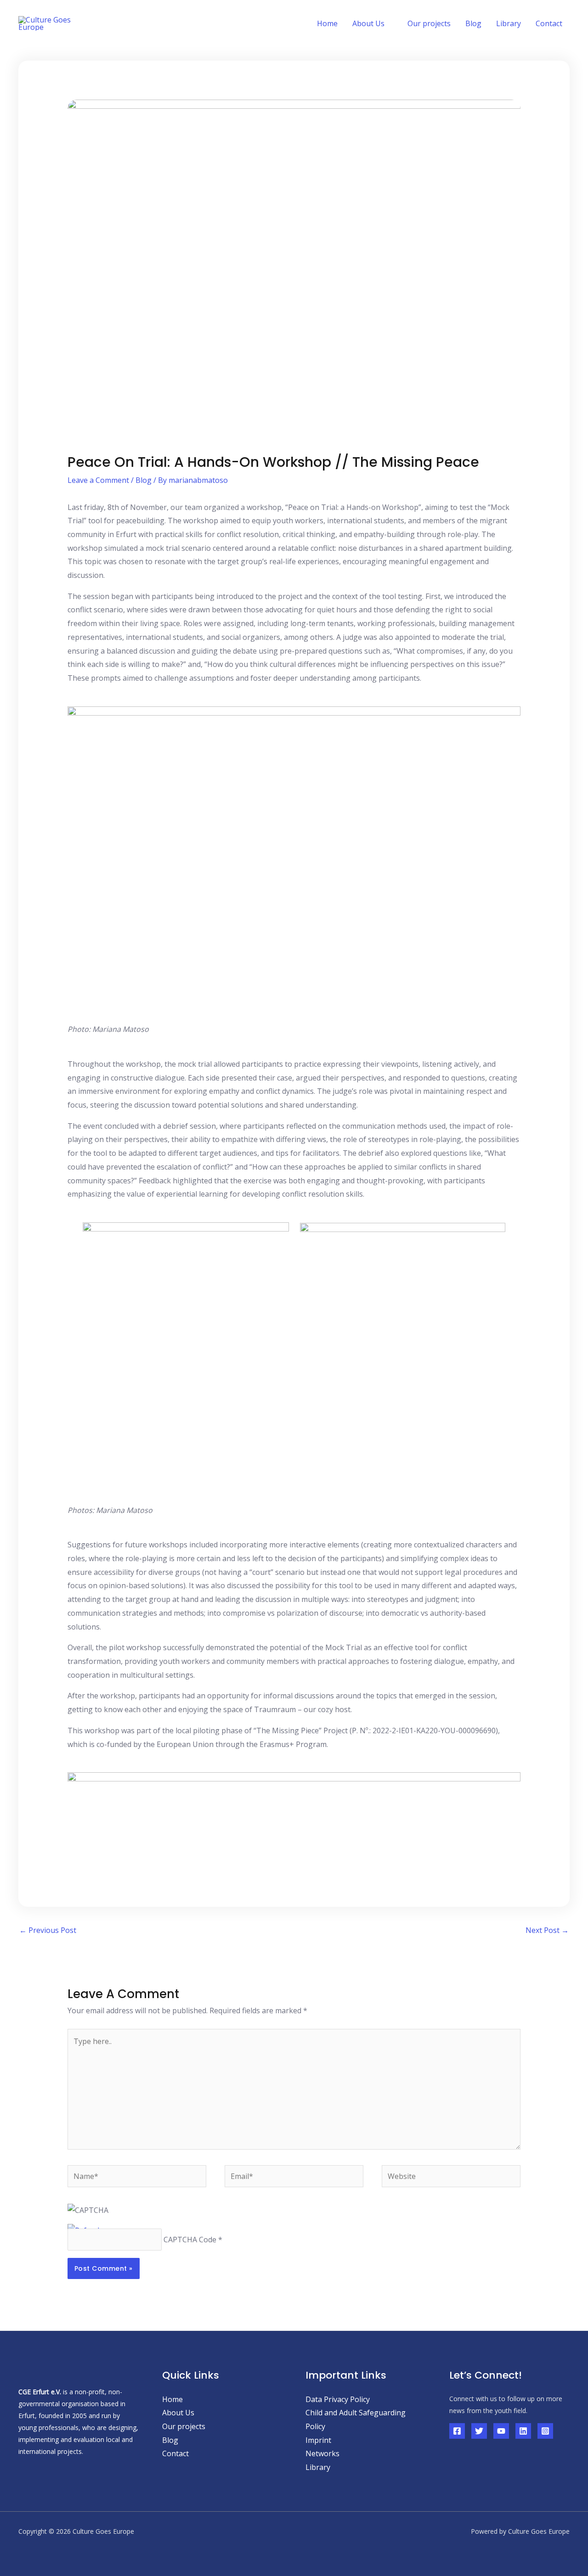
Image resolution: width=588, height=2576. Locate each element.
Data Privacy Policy (338, 2399)
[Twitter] (479, 2431)
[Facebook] (457, 2431)
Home (327, 23)
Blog (473, 23)
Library (509, 23)
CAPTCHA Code (190, 2240)
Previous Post (48, 1930)
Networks (322, 2453)
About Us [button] (368, 23)
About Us (178, 2413)
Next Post (547, 1930)
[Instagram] (545, 2431)
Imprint (318, 2440)
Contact (549, 23)
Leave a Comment (98, 480)
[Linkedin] (523, 2431)
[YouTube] (501, 2431)
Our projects (429, 23)
